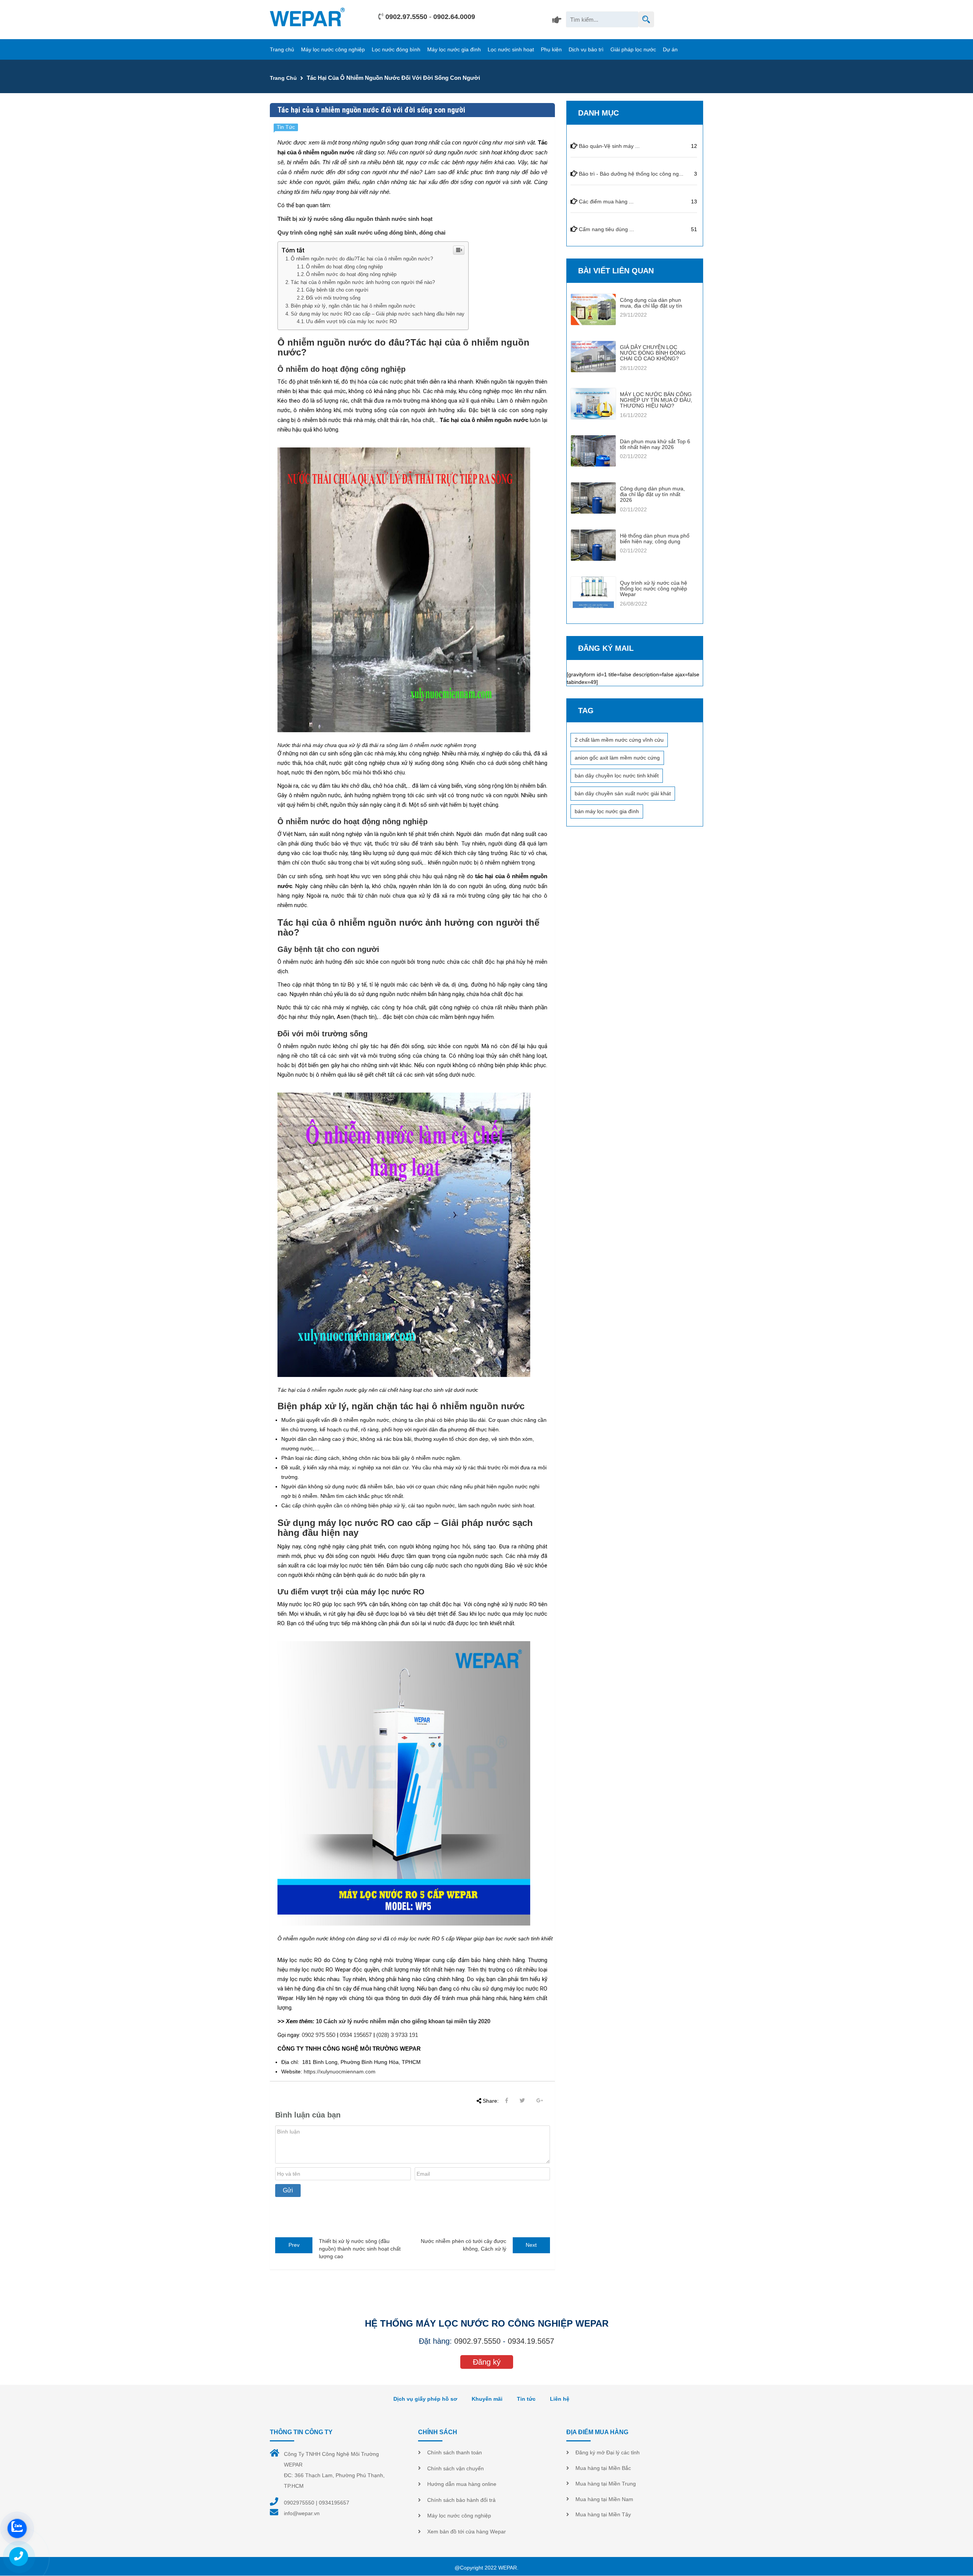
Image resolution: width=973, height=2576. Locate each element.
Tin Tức (286, 127)
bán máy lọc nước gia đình (607, 811)
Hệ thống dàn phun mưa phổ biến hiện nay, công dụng (655, 539)
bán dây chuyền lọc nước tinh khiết (617, 776)
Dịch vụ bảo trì (586, 49)
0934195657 (334, 2503)
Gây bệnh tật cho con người (337, 290)
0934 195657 (356, 2035)
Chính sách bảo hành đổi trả (461, 2500)
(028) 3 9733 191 (397, 2035)
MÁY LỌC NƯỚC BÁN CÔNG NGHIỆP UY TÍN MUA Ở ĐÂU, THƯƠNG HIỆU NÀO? (656, 400)
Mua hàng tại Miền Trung (606, 2484)
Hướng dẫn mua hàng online (462, 2484)
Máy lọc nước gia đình (454, 49)
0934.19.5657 (531, 2341)
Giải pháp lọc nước (633, 49)
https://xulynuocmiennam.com (340, 2072)
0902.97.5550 (406, 17)
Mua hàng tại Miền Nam (604, 2499)
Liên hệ (560, 2399)
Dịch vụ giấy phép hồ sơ (425, 2399)
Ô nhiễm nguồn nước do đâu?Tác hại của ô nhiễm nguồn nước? (362, 259)
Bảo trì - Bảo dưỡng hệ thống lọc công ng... (631, 174)
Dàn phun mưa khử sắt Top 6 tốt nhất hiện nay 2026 (655, 444)
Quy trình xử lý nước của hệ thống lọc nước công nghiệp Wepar (654, 589)
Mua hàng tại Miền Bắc (603, 2468)
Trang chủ (282, 49)
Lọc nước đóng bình (396, 49)
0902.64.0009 (454, 17)
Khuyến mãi (487, 2399)
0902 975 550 (319, 2035)
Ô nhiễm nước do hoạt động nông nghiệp (351, 274)
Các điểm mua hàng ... (606, 201)
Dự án (670, 49)
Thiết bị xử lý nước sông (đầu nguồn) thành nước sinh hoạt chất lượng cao (360, 2249)
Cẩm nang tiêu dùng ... (606, 229)
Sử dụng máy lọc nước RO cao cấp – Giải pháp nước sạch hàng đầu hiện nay (378, 314)
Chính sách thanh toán (455, 2452)
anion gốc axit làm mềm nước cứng (617, 758)
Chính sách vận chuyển (456, 2468)
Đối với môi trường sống (333, 298)
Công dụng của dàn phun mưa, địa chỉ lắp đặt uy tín (651, 303)
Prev (294, 2245)
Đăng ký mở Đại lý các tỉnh (608, 2452)
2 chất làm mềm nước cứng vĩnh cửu (619, 740)
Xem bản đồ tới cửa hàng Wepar (467, 2532)
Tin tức (526, 2399)
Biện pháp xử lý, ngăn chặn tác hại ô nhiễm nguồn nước (353, 306)
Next (531, 2245)
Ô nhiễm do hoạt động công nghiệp (344, 267)
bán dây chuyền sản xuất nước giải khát (623, 793)
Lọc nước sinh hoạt (511, 49)
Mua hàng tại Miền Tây (603, 2514)
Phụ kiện (551, 49)
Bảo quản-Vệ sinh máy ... (609, 146)
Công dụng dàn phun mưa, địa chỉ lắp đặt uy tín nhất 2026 (652, 494)
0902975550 (299, 2503)
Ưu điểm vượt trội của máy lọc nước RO (351, 322)
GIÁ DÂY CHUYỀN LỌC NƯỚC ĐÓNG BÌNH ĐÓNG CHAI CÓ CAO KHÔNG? (653, 353)
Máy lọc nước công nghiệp (333, 49)
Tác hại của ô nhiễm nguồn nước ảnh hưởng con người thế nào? (363, 282)
